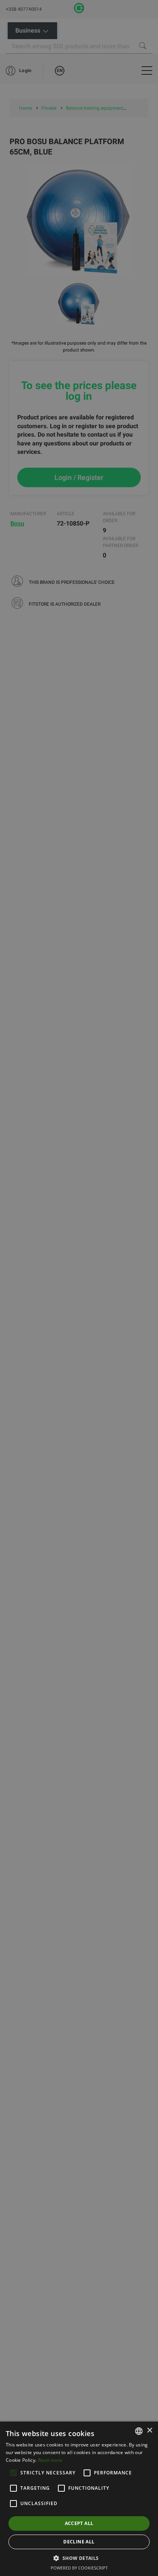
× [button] (149, 2431)
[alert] (79, 1288)
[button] (79, 2558)
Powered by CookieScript (79, 2568)
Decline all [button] (79, 2542)
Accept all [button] (79, 2523)
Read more (50, 2460)
